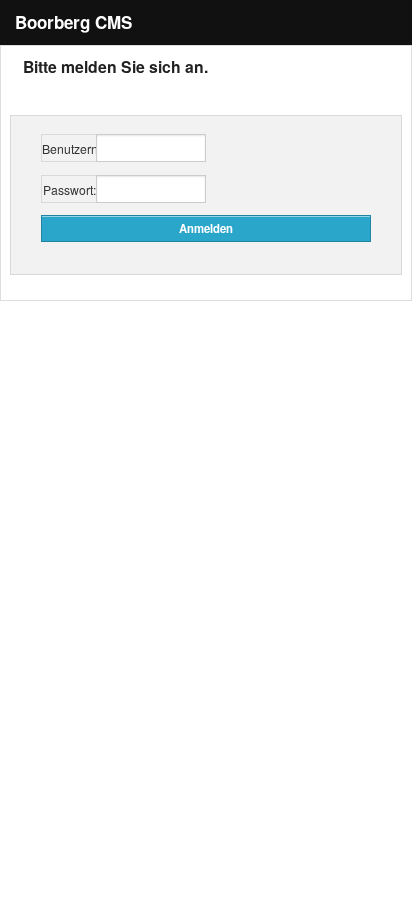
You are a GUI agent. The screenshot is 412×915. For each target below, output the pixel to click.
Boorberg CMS (73, 22)
